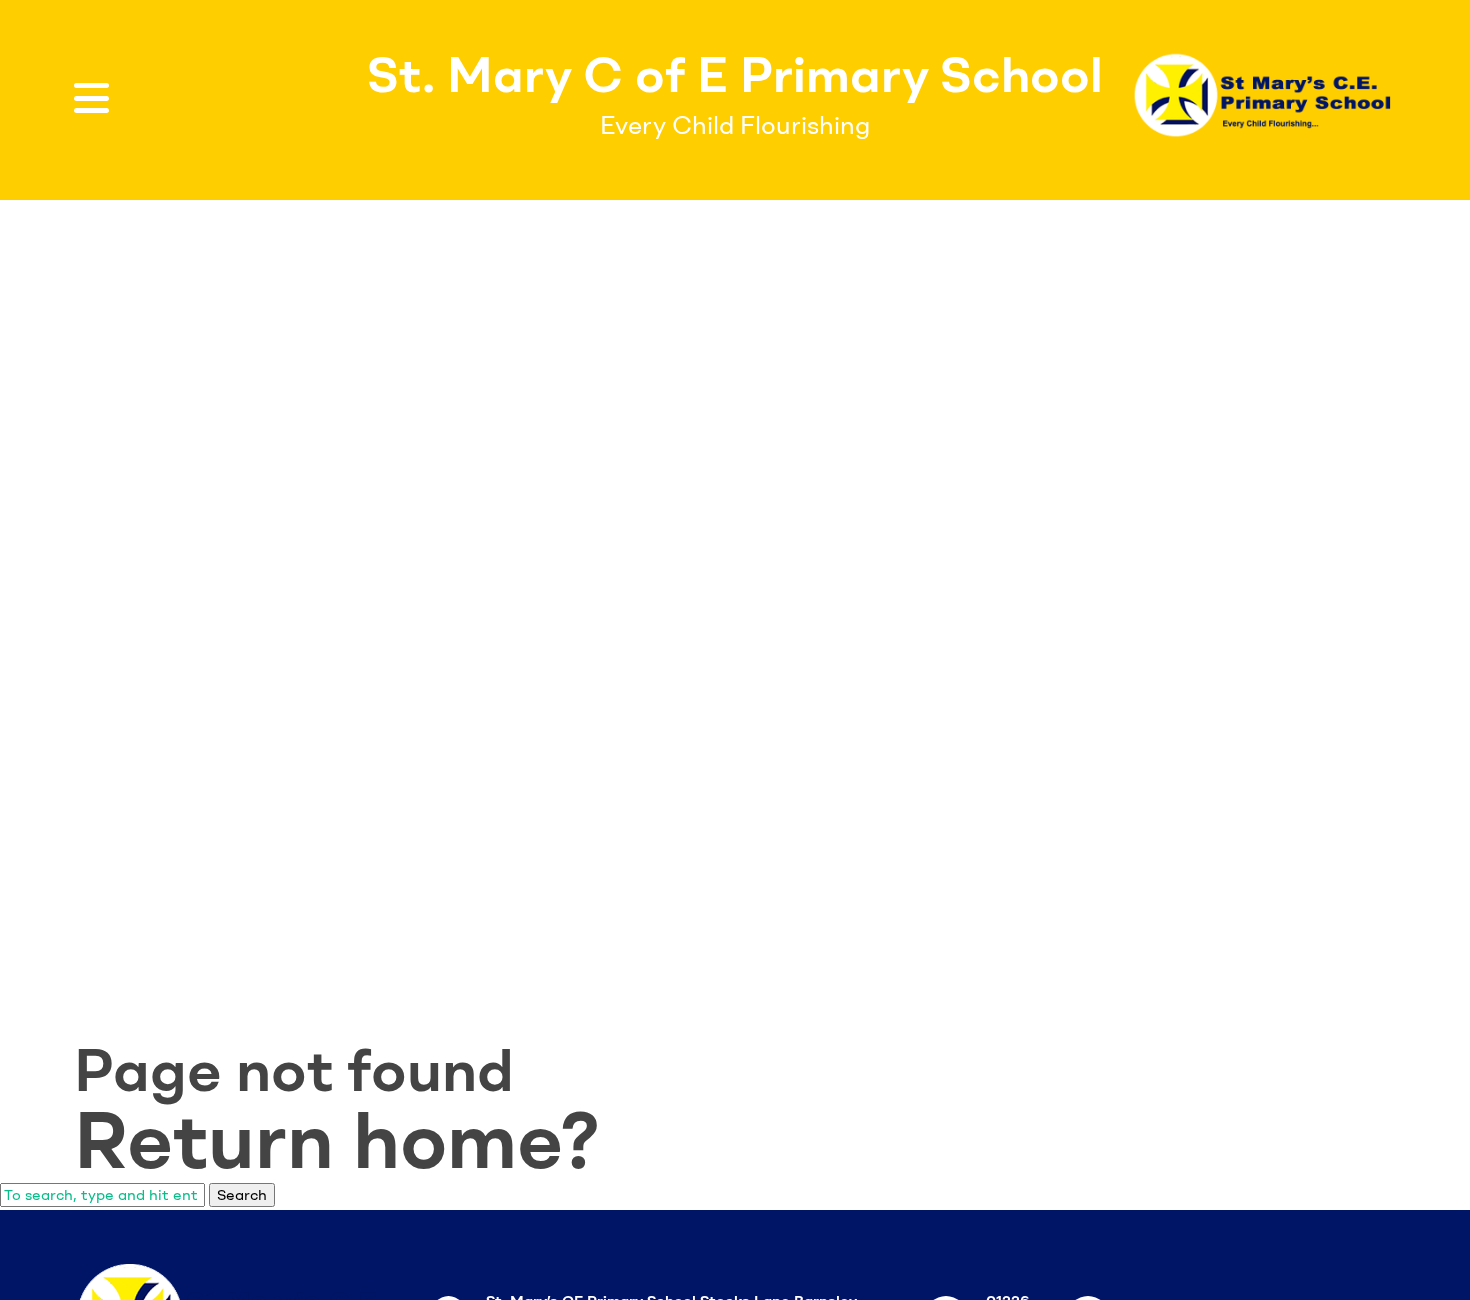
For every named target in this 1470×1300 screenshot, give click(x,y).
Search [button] (242, 1195)
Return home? (337, 1140)
